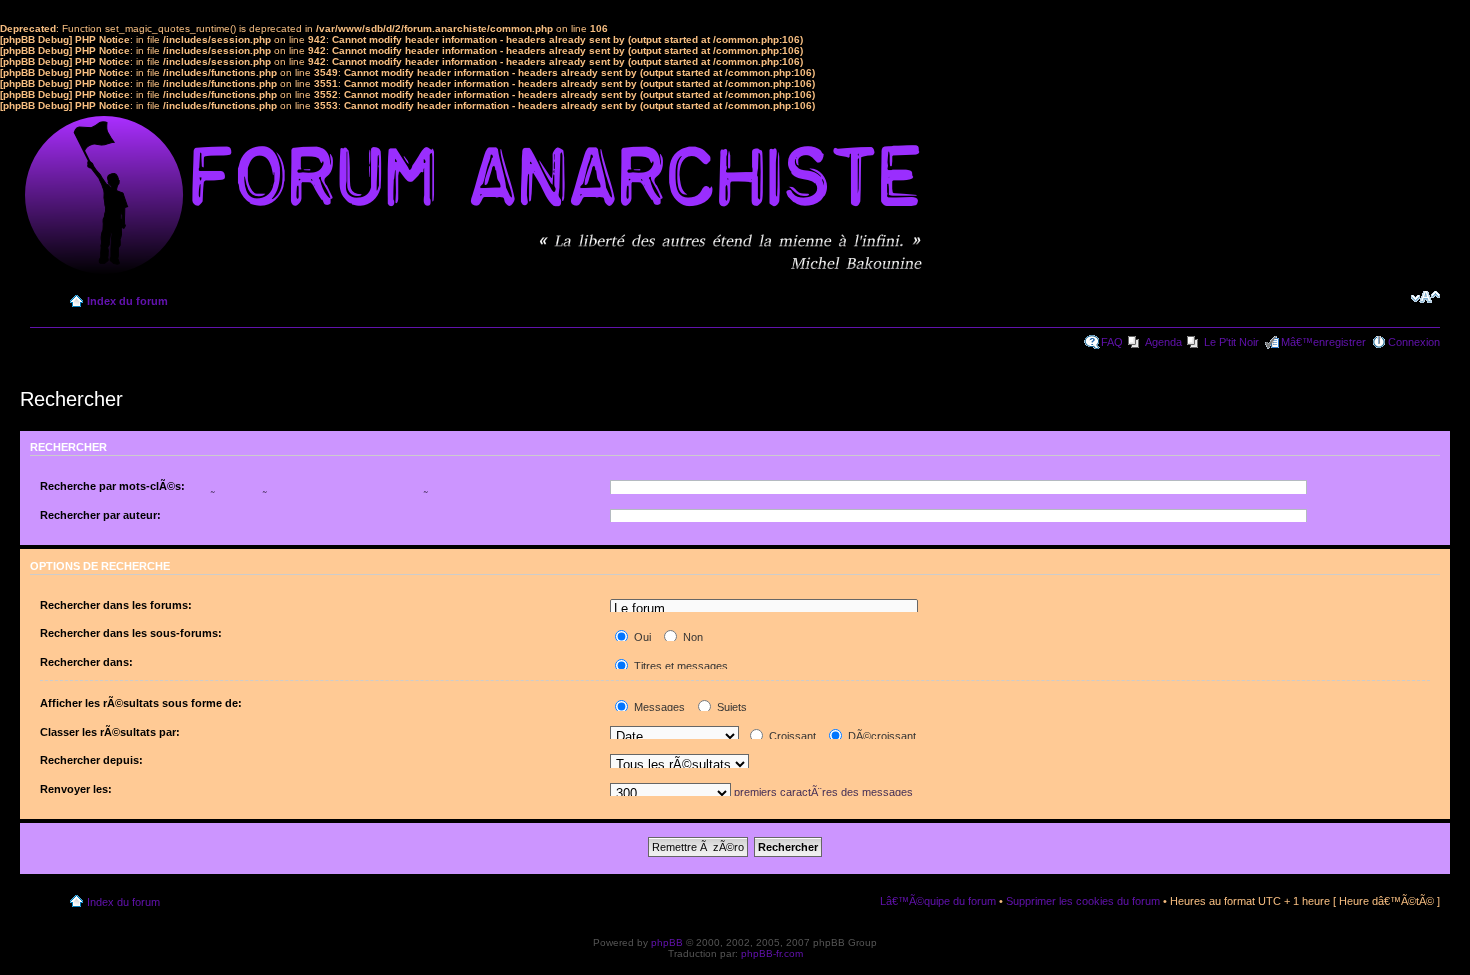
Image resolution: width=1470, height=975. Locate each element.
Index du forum (127, 301)
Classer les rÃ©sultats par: (110, 732)
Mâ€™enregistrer (1323, 342)
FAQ (1112, 342)
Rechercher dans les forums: (116, 605)
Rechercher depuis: (91, 760)
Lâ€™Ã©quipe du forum (938, 901)
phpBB (667, 942)
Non (691, 637)
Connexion (1414, 342)
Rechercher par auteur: (100, 515)
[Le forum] (764, 609)
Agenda (1163, 342)
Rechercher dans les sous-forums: (131, 633)
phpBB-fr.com (772, 953)
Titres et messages (679, 666)
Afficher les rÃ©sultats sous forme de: (141, 703)
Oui (641, 637)
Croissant (791, 736)
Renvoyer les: (76, 789)
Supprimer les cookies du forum (1083, 901)
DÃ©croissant (880, 736)
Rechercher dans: (86, 662)
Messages (658, 707)
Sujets (730, 707)
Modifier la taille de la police (1425, 297)
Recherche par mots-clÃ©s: (112, 486)
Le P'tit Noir (1231, 342)
